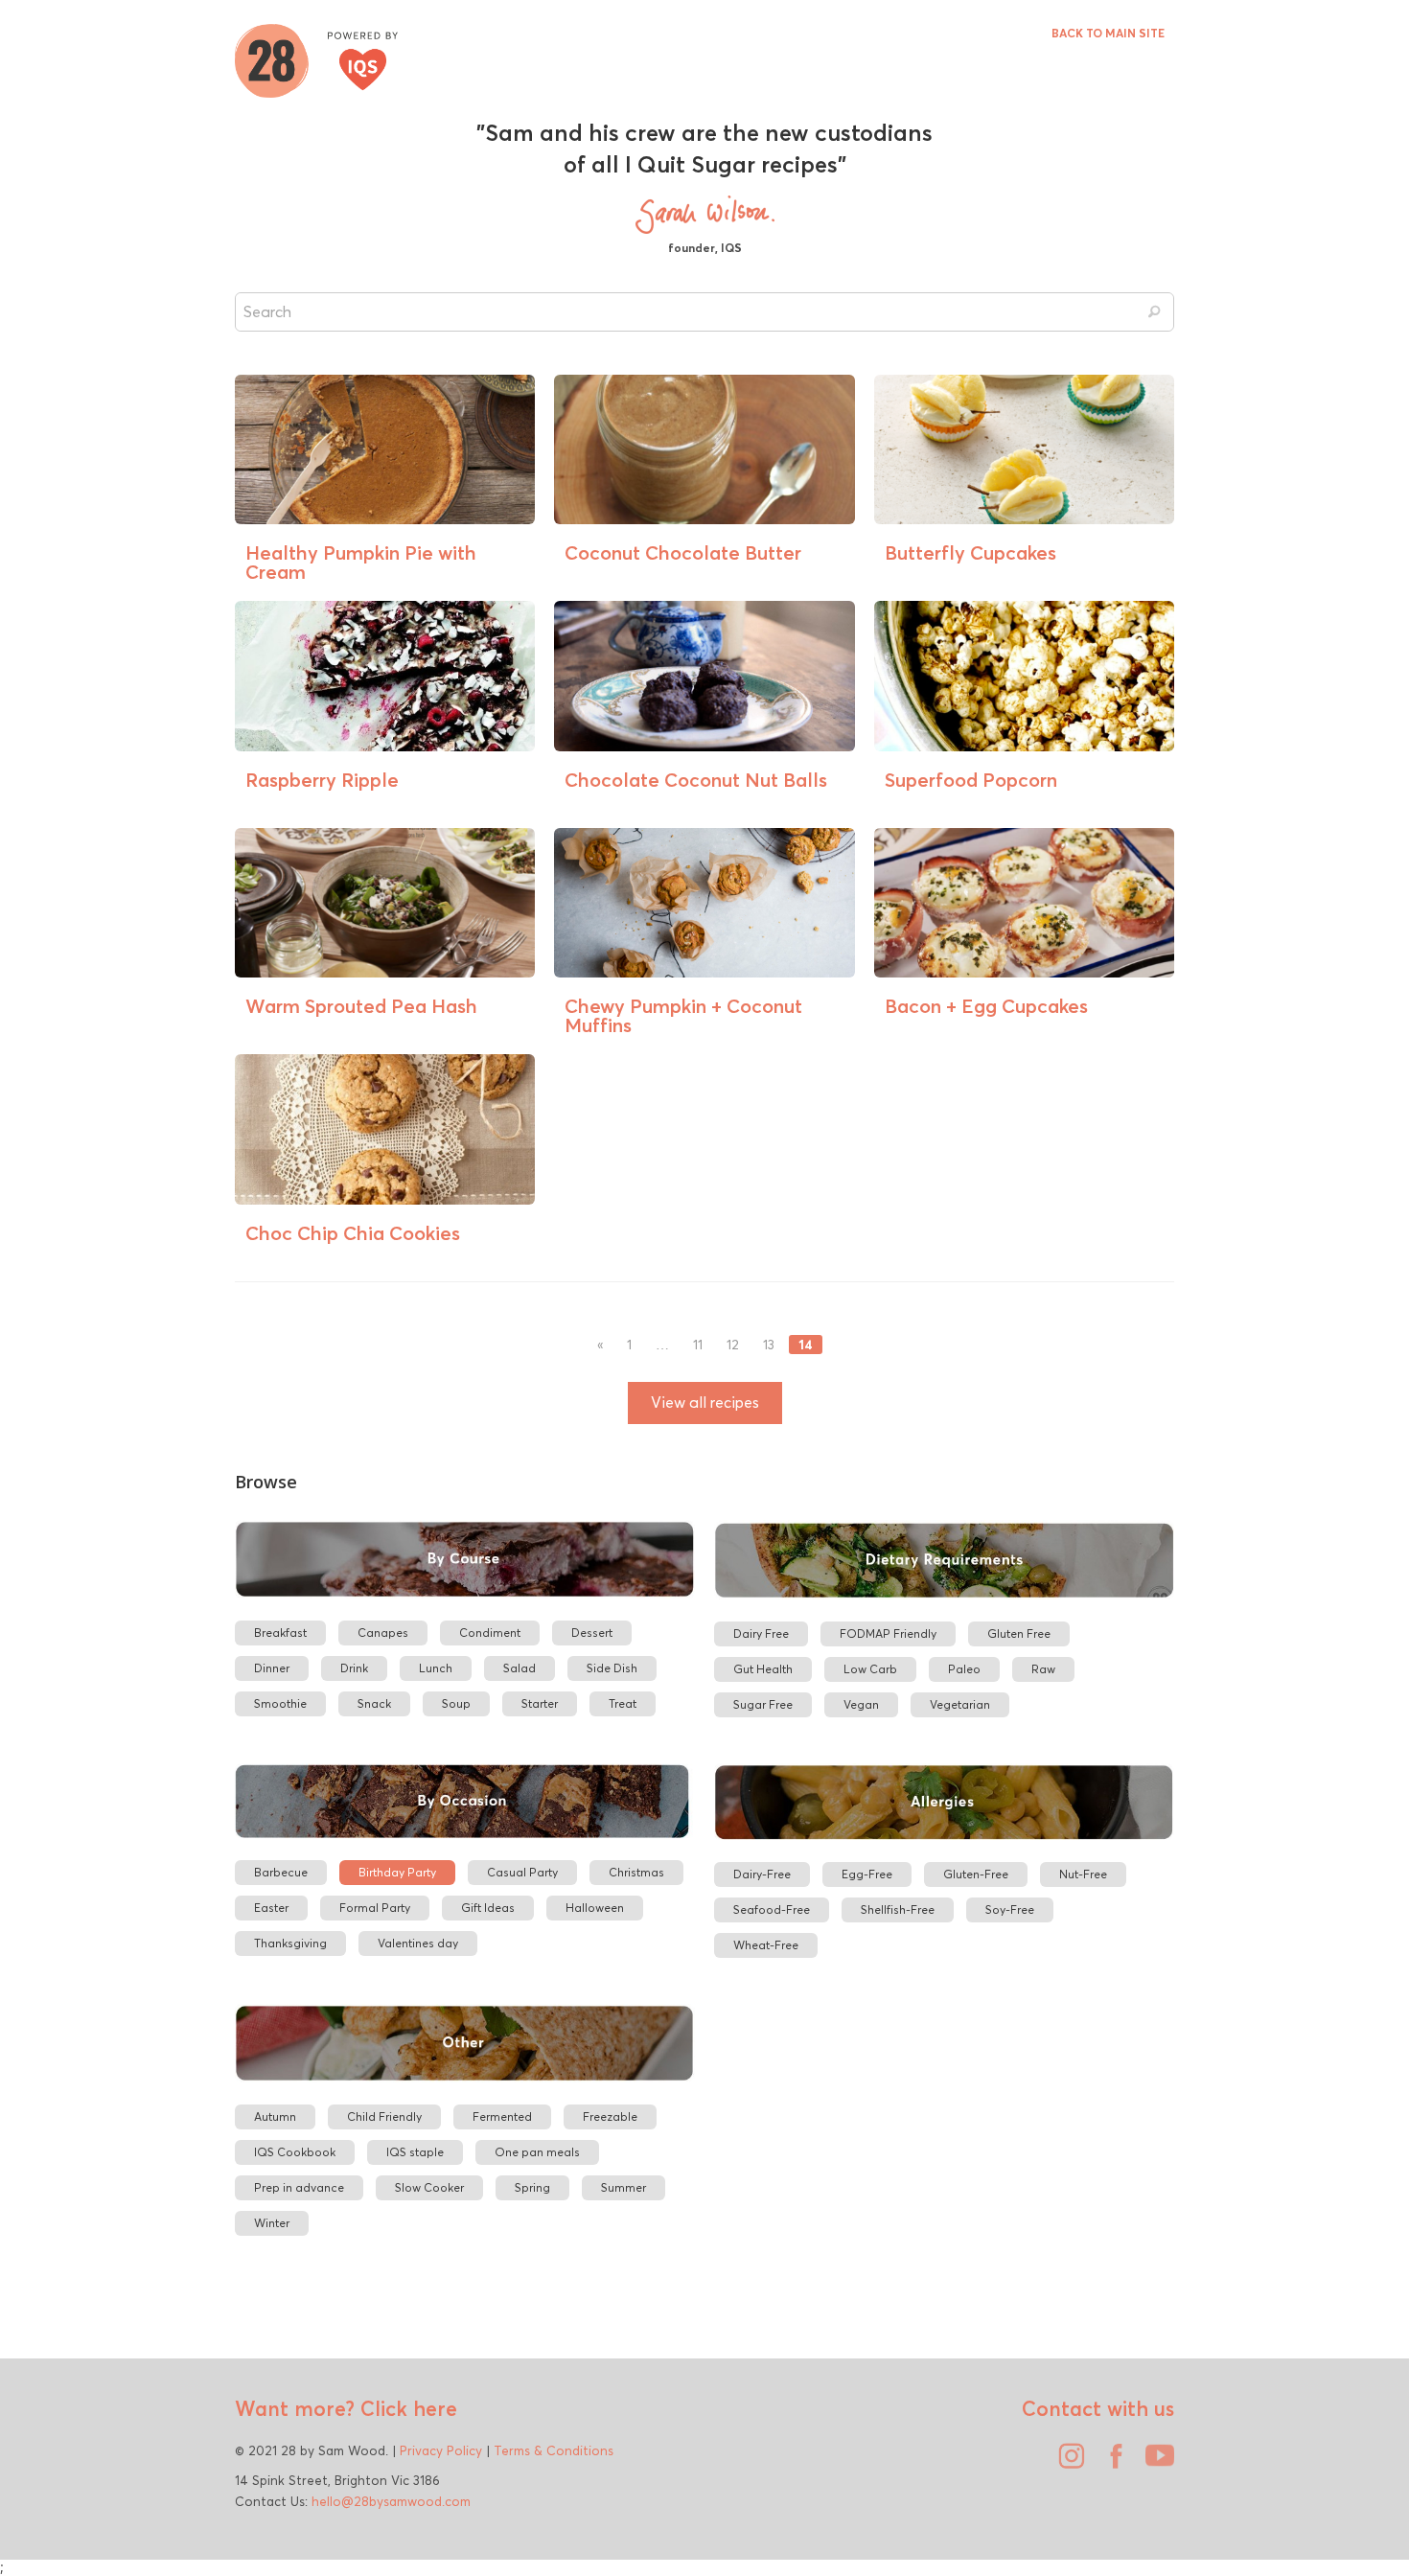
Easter (271, 1908)
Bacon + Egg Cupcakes (986, 1006)
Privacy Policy (441, 2450)
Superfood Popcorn (971, 780)
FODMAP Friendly (888, 1633)
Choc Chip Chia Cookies (353, 1233)
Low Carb (870, 1669)
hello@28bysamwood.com (391, 2501)
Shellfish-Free (898, 1909)
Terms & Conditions (554, 2450)
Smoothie (280, 1703)
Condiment (490, 1633)
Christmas (636, 1872)
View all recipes (705, 1403)
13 (769, 1345)
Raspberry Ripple (322, 780)
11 (698, 1345)
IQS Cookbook (295, 2152)
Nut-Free (1083, 1874)
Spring (532, 2187)
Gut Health (763, 1669)
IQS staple (415, 2152)
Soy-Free (1010, 1909)
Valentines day (418, 1943)
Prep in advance (299, 2187)
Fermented (502, 2116)
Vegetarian (960, 1704)
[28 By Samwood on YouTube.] (1155, 2463)
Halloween (595, 1908)
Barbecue (281, 1872)
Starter (540, 1703)
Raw (1043, 1669)
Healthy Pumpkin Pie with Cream (361, 562)
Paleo (964, 1669)
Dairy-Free (762, 1874)
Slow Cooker (429, 2187)
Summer (624, 2187)
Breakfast (280, 1633)
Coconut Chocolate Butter (683, 552)
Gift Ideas (488, 1908)
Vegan (861, 1704)
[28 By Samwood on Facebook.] (1111, 2463)
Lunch (436, 1668)
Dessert (592, 1633)
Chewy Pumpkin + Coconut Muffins (683, 1015)
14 (806, 1345)
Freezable (610, 2116)
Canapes (383, 1633)
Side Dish (612, 1668)
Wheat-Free (766, 1945)
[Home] (316, 58)
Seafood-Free (772, 1909)
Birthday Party (397, 1872)
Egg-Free (867, 1874)
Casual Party (522, 1872)
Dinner (272, 1668)
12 (733, 1345)
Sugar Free (763, 1704)
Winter (272, 2223)
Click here (406, 2408)
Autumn (275, 2116)
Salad (520, 1668)
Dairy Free (761, 1633)
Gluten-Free (976, 1874)
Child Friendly (384, 2116)
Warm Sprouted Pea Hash (361, 1006)
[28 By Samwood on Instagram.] (1067, 2463)
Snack (374, 1703)
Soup (456, 1703)
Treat (623, 1703)
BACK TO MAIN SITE (1108, 33)
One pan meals (537, 2152)
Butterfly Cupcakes (970, 552)
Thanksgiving (290, 1943)
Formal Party (375, 1908)
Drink (354, 1668)
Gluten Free (1019, 1633)
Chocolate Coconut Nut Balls (696, 780)
